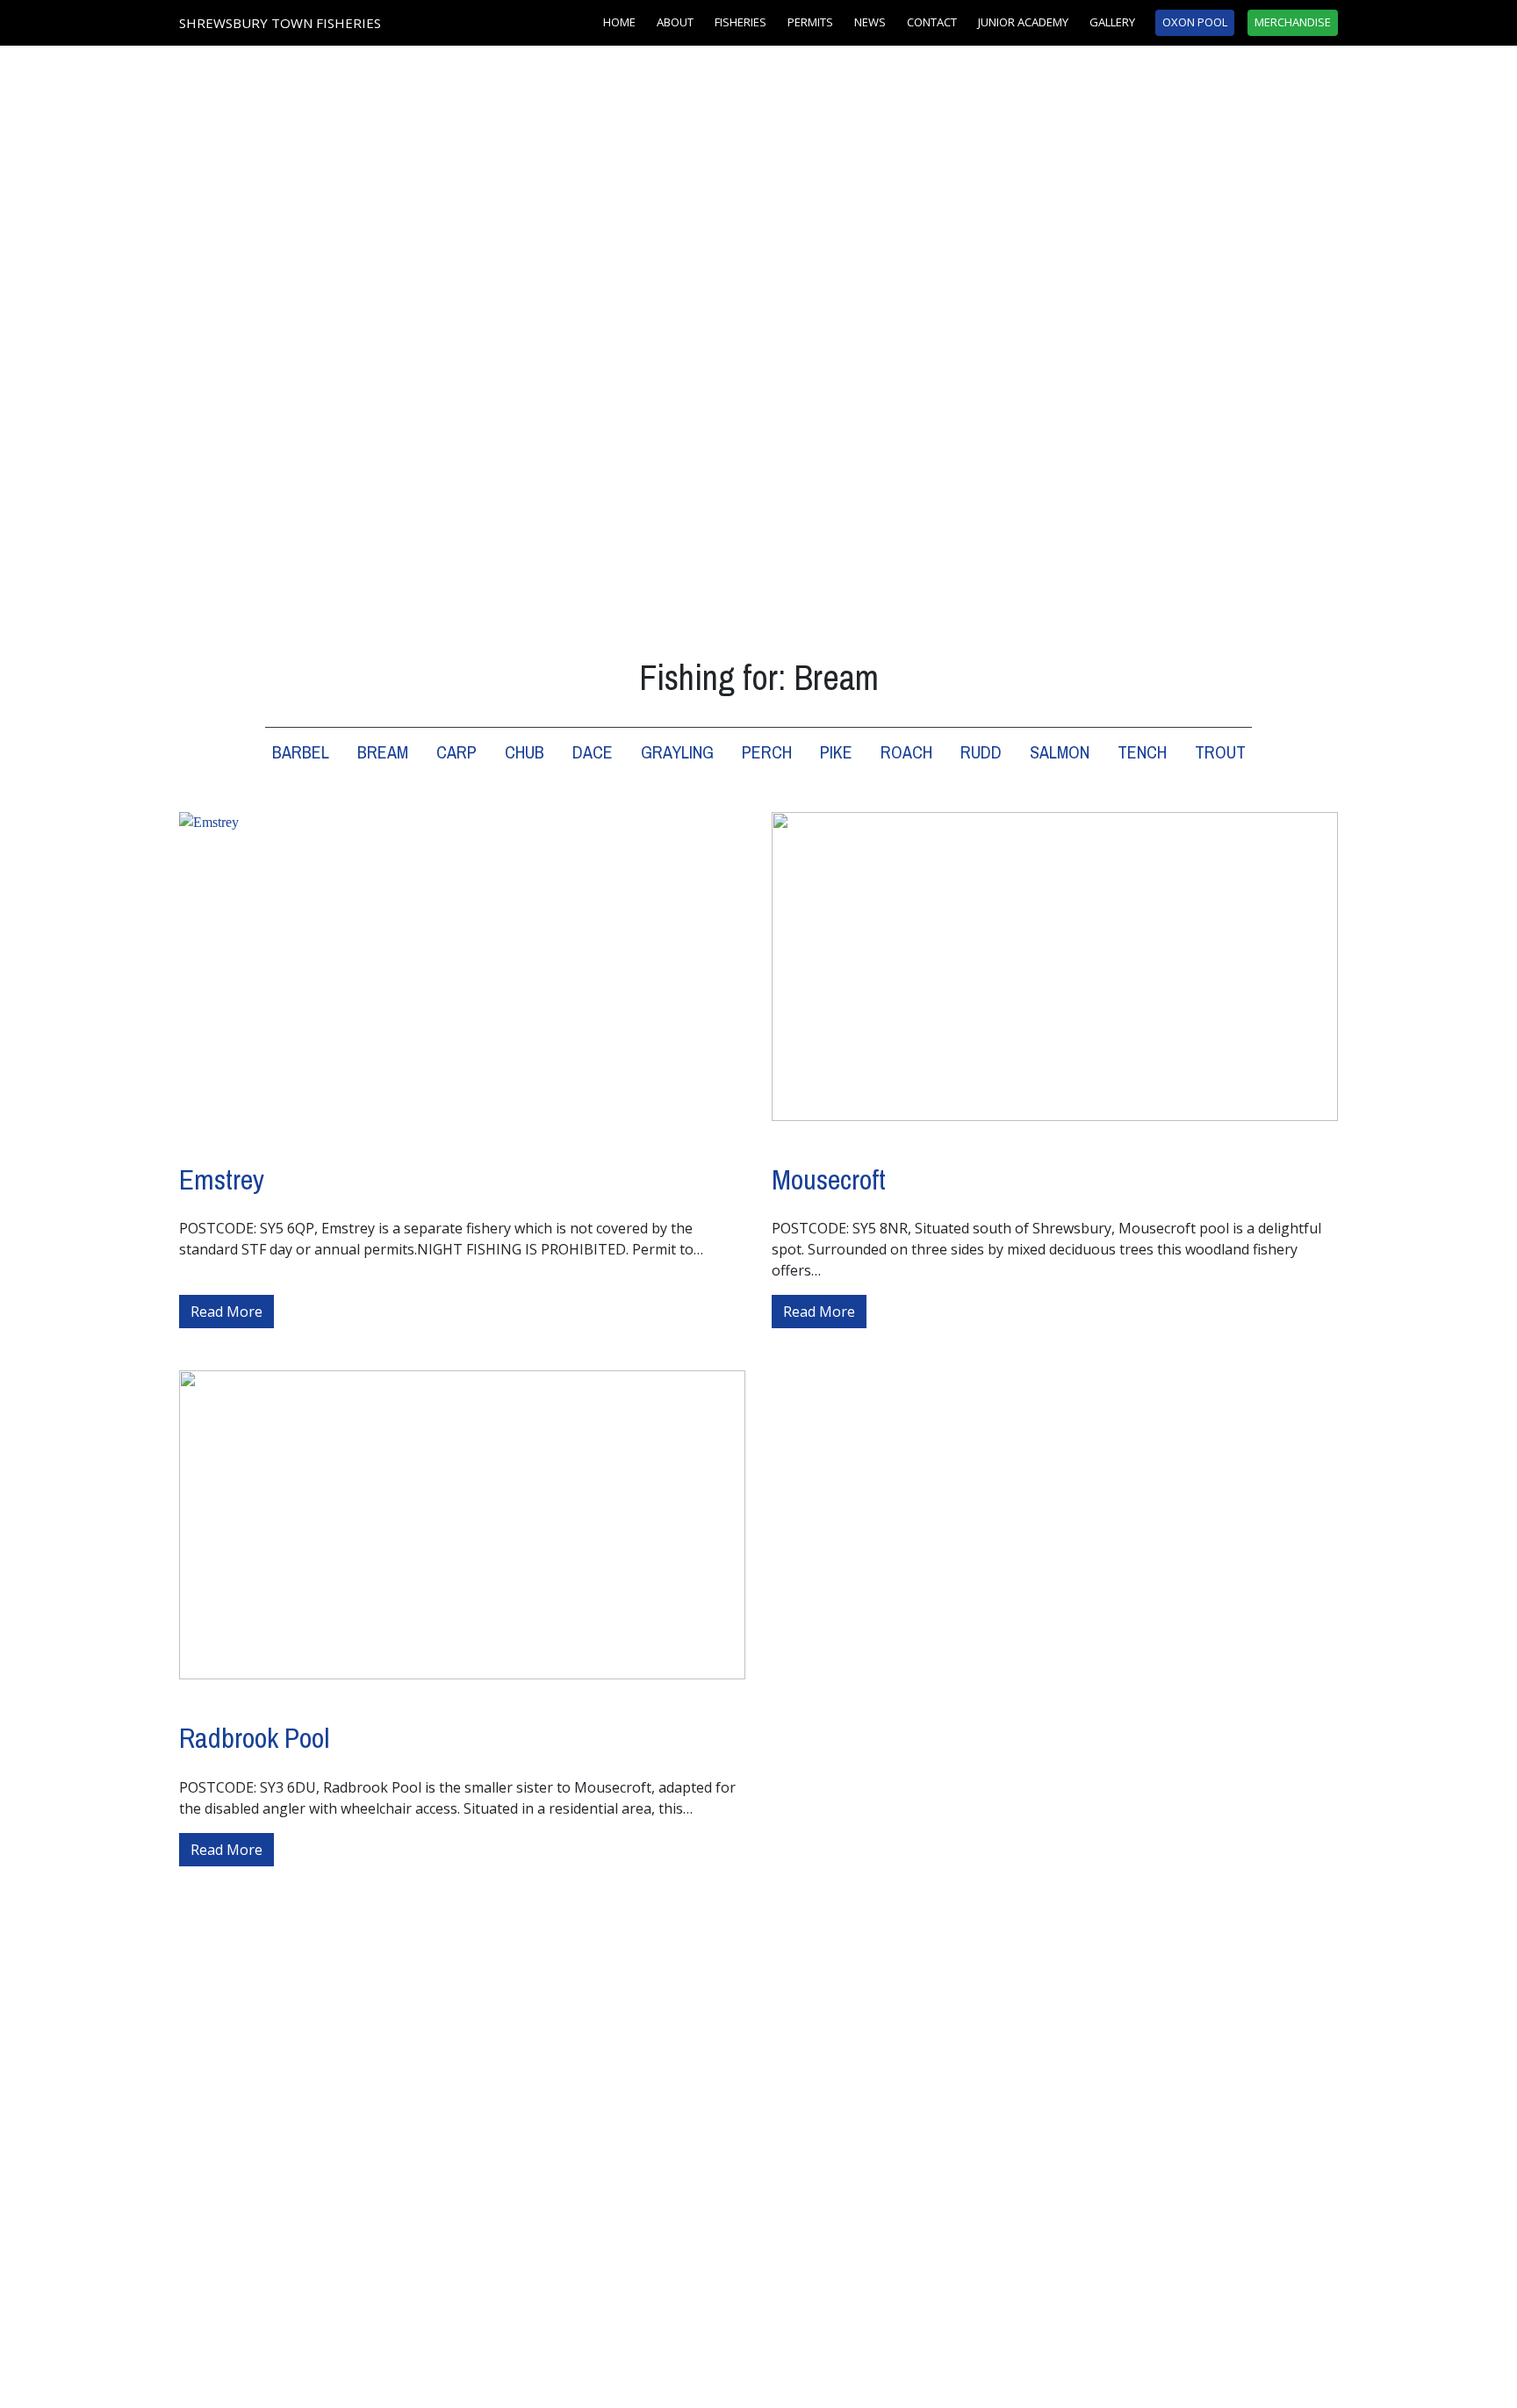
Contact (932, 22)
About (675, 22)
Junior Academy (1023, 22)
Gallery (1112, 22)
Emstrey (222, 1179)
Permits (810, 22)
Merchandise (1293, 22)
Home (619, 22)
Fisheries (741, 22)
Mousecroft (829, 1179)
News (870, 22)
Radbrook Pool (254, 1738)
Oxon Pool (1195, 22)
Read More (232, 1311)
